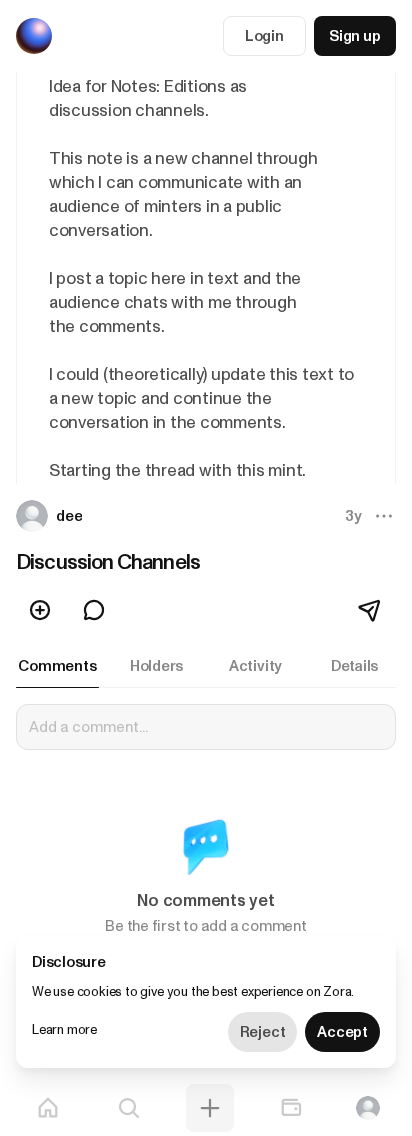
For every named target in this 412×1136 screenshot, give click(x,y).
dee (69, 516)
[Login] (368, 1108)
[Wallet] (291, 1108)
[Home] (48, 1108)
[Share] (371, 610)
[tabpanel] (206, 832)
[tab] (57, 666)
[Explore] (129, 1108)
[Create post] (210, 1108)
